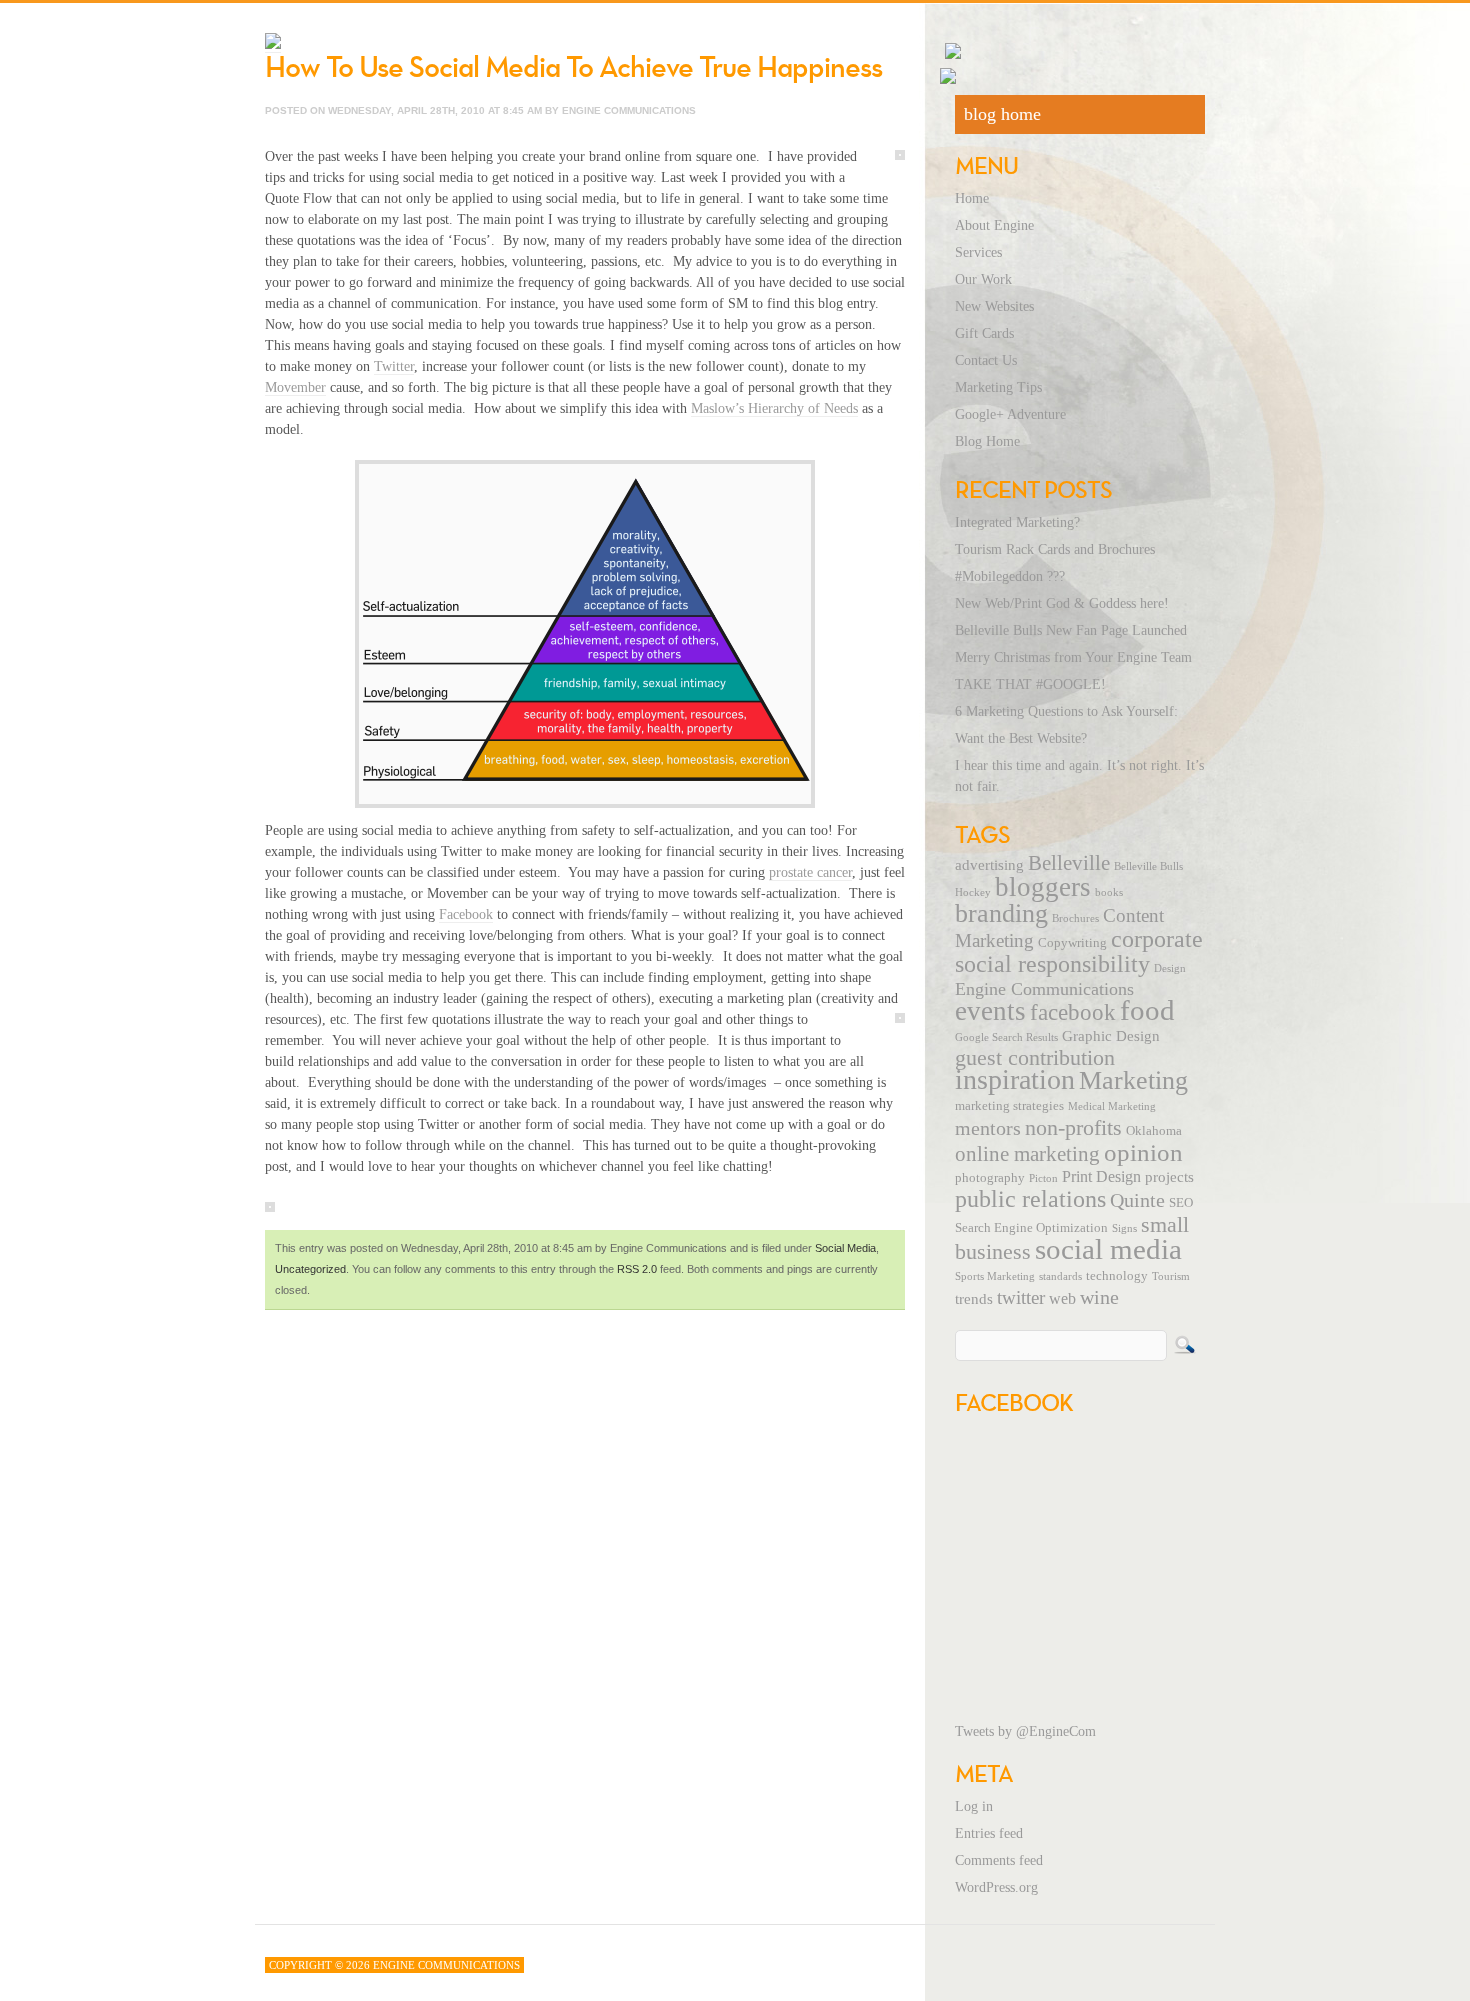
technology (1117, 1276)
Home (972, 198)
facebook (1073, 1012)
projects (1169, 1177)
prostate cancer (810, 872)
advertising (989, 865)
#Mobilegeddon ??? (1010, 576)
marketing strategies (1009, 1106)
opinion (1143, 1152)
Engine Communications (1044, 989)
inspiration (1015, 1079)
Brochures (1075, 918)
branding (1001, 913)
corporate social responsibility (1079, 951)
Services (978, 252)
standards (1060, 1276)
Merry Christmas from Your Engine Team (1073, 657)
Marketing (1133, 1080)
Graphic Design (1111, 1036)
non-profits (1073, 1127)
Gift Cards (984, 333)
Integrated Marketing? (1017, 522)
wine (1099, 1297)
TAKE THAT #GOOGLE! (1030, 684)
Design (1170, 968)
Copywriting (1072, 943)
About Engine (994, 225)
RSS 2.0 (637, 1269)
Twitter (394, 366)
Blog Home (987, 441)
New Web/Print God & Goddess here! (1062, 603)
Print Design (1101, 1177)
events (990, 1011)
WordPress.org (996, 1887)
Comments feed (999, 1860)
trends (974, 1299)
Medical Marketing (1112, 1106)
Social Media (845, 1248)
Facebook (466, 914)
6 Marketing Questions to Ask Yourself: (1066, 711)
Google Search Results (1006, 1037)
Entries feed (989, 1833)
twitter (1021, 1297)
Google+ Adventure (1010, 414)
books (1109, 892)
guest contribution (1035, 1058)
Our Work (983, 279)
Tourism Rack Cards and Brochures (1055, 549)
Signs (1124, 1228)
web (1062, 1299)
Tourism (1171, 1276)
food (1147, 1010)
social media (1108, 1249)
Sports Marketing (995, 1276)
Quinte (1137, 1200)
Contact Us (986, 360)
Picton (1043, 1178)
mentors (988, 1128)
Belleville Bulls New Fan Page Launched (1071, 630)
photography (990, 1178)
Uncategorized (310, 1269)
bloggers (1043, 887)
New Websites (994, 306)
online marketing (1027, 1154)
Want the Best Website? (1021, 738)
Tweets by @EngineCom (1025, 1731)
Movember (295, 387)
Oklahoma (1154, 1131)
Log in (974, 1806)
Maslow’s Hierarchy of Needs (774, 408)
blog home (1002, 114)
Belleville (1069, 863)
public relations (1030, 1199)
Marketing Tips (998, 387)
